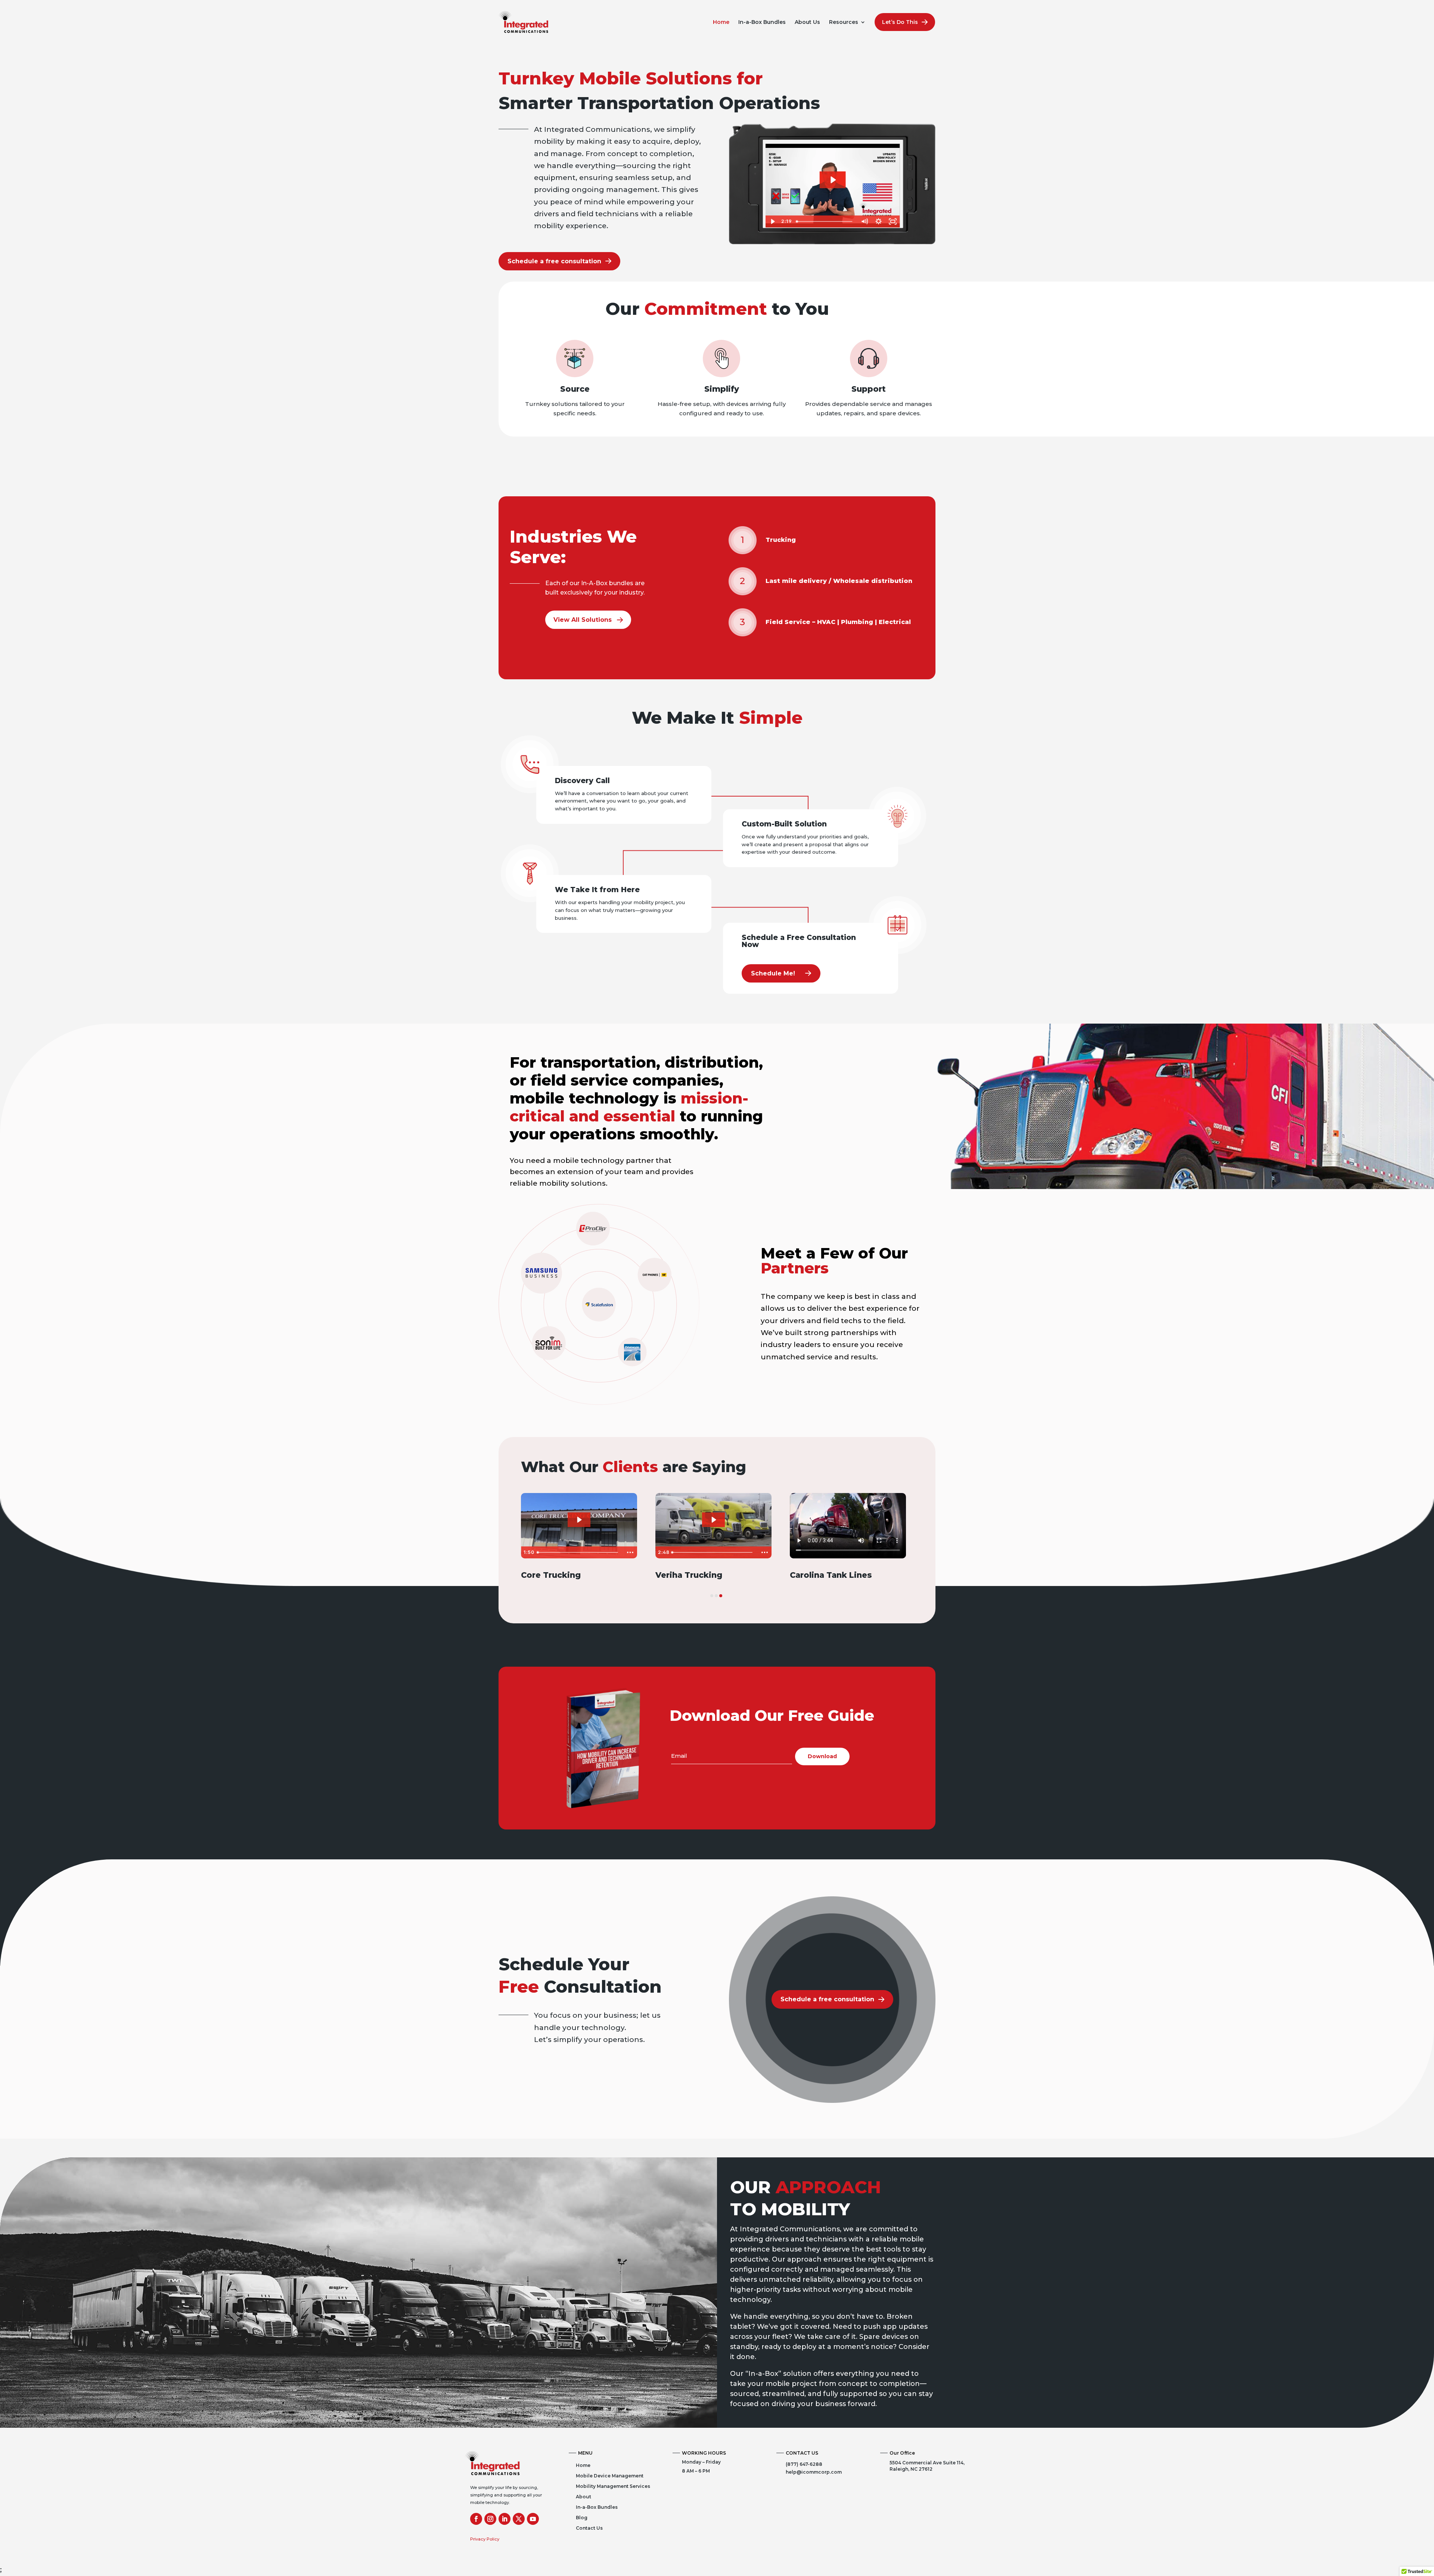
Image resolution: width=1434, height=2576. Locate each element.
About (583, 2497)
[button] (712, 1596)
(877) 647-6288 (804, 2464)
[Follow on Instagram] (490, 2519)
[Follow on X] (519, 2519)
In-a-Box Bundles (762, 22)
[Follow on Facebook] (476, 2519)
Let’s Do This (900, 22)
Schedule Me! (773, 973)
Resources (844, 22)
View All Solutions (583, 620)
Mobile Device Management (610, 2476)
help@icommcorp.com (814, 2472)
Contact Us (589, 2528)
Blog (582, 2518)
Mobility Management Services (613, 2486)
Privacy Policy (485, 2539)
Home (721, 22)
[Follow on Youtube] (533, 2519)
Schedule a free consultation (554, 261)
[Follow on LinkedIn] (505, 2519)
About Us (807, 22)
